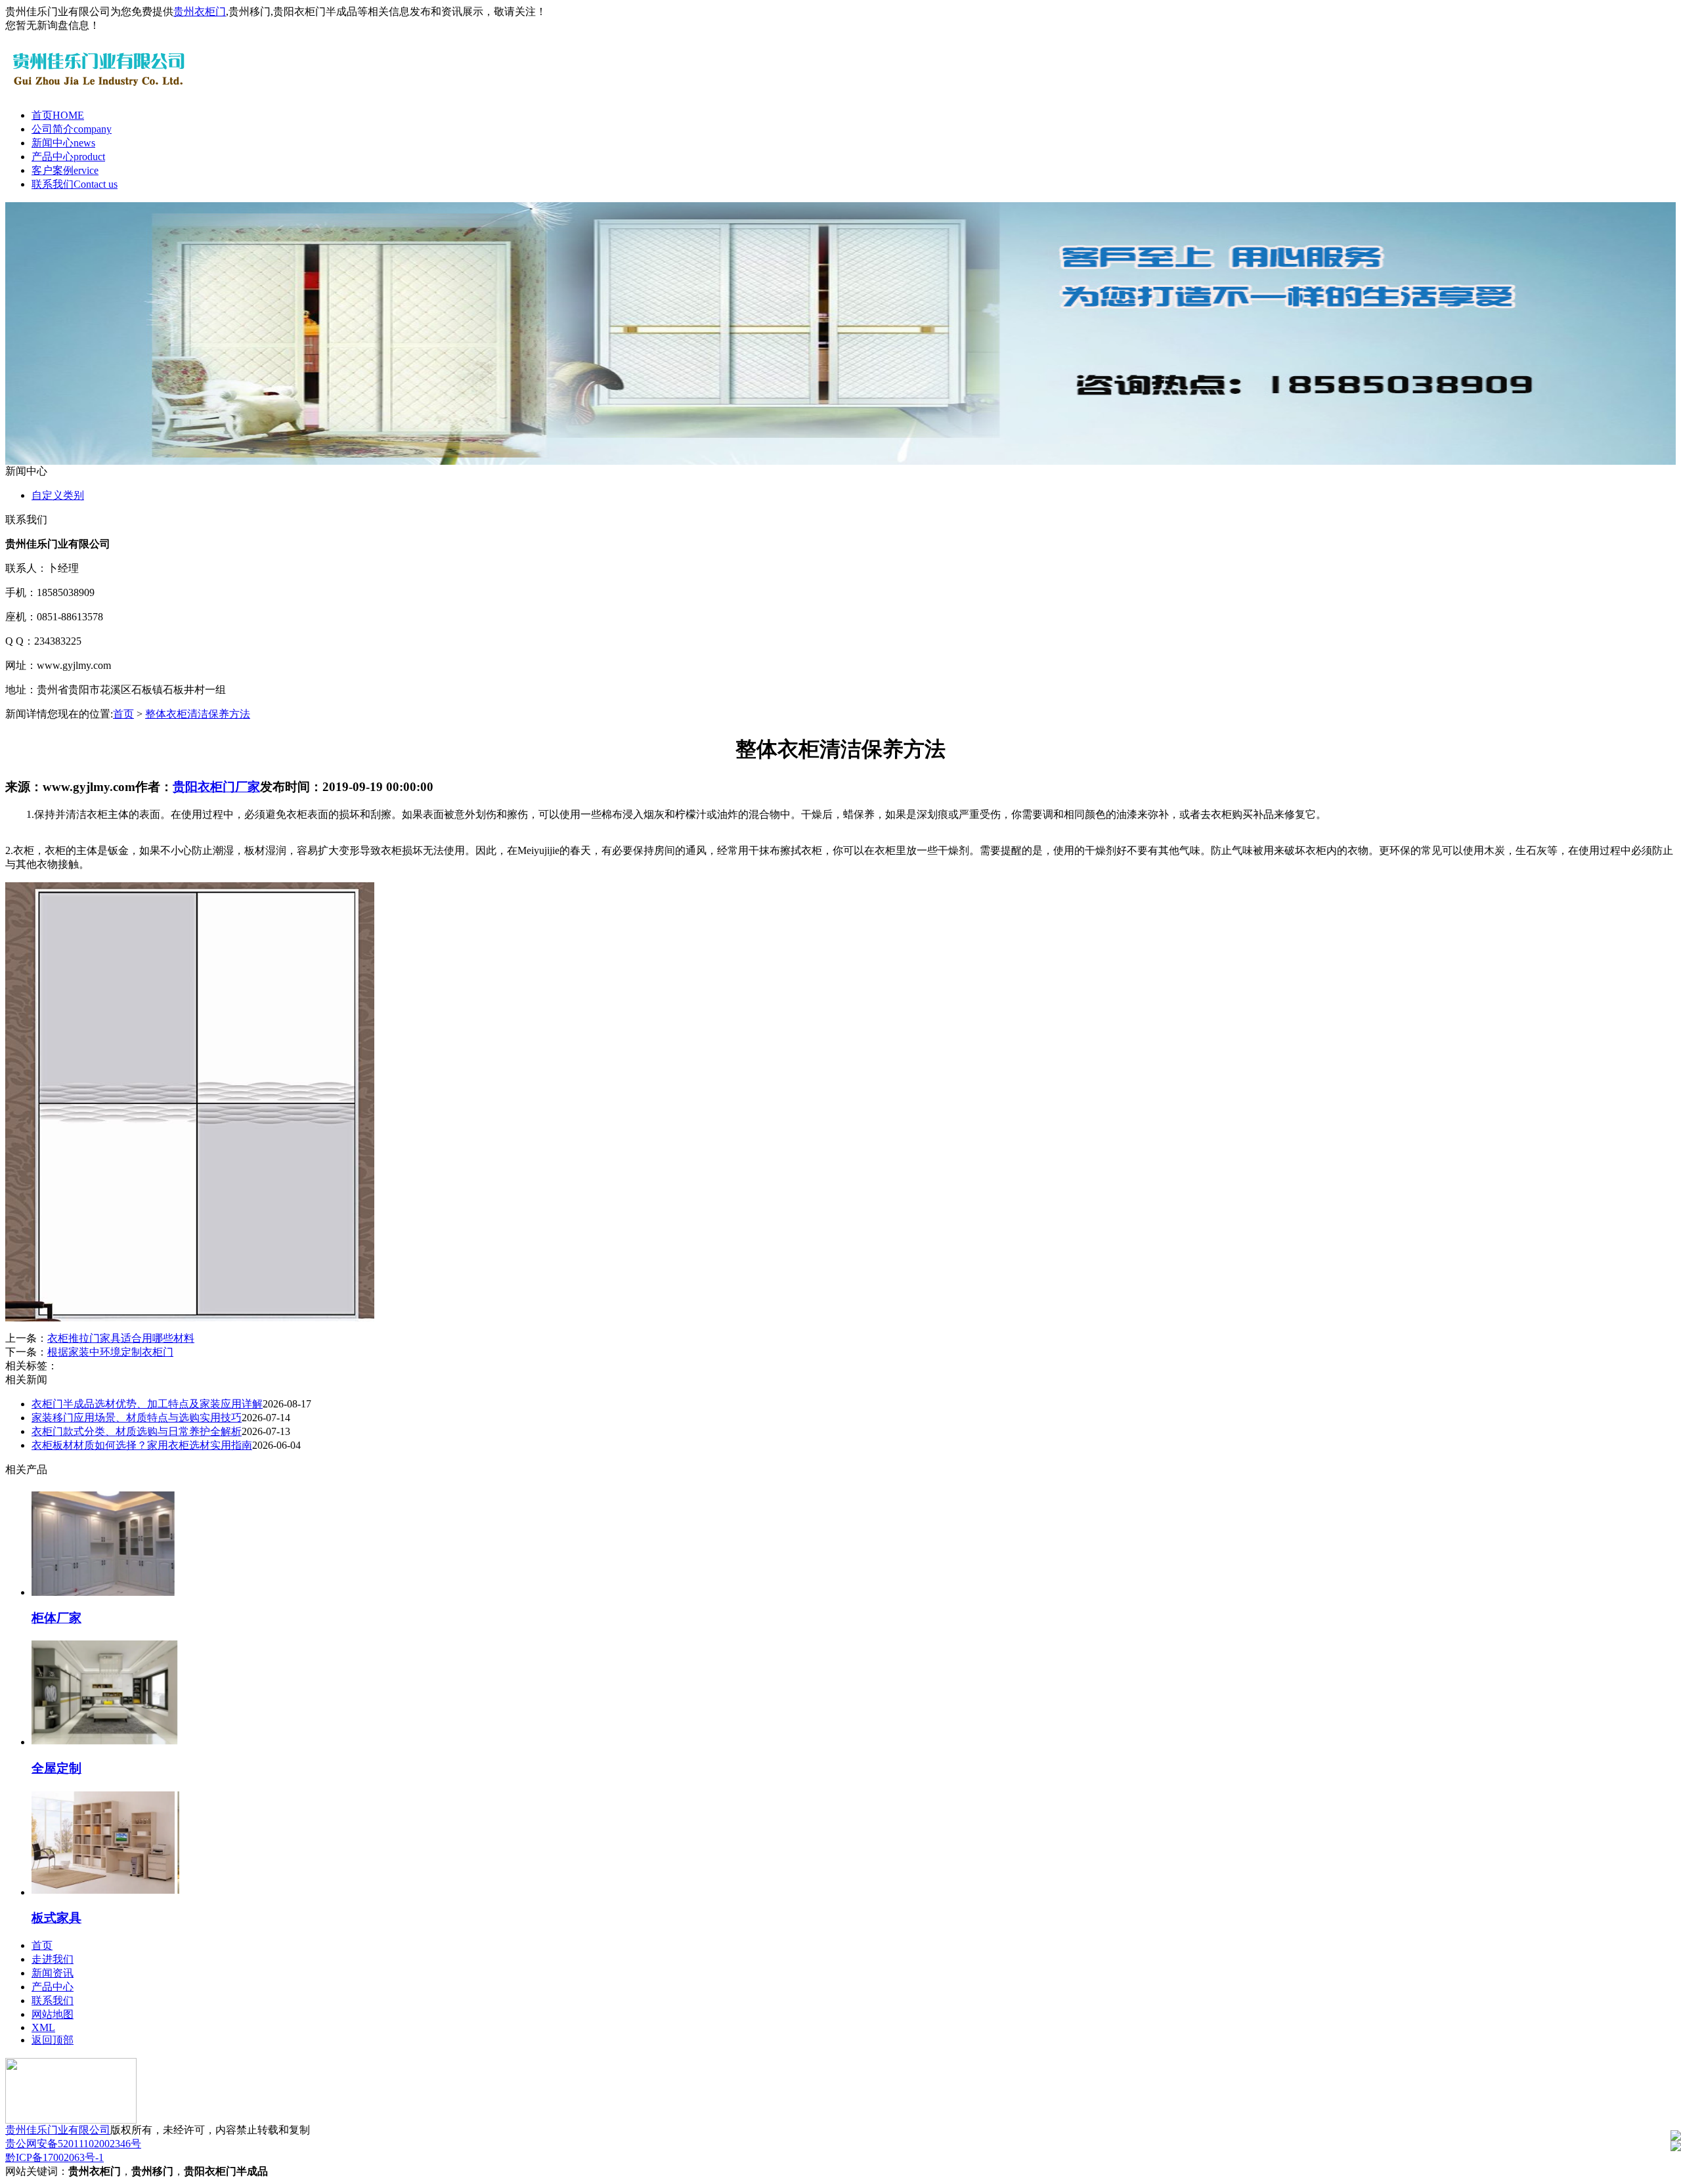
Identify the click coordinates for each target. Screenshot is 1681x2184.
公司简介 (72, 129)
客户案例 (65, 170)
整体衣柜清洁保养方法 (198, 714)
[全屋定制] (105, 1742)
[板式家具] (105, 1892)
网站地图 (53, 2014)
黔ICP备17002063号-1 (55, 2157)
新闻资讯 (53, 1973)
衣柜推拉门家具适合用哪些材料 (121, 1338)
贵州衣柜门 (200, 11)
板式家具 (56, 1918)
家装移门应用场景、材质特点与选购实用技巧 (137, 1418)
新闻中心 (63, 143)
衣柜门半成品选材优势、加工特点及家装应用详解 (147, 1404)
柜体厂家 (56, 1618)
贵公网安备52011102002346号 (73, 2144)
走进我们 (53, 1959)
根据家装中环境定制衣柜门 (110, 1352)
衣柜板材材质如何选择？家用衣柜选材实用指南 (142, 1445)
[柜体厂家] (105, 1592)
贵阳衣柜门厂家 (216, 787)
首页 (58, 115)
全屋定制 (56, 1768)
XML (43, 2027)
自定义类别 (58, 495)
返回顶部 (53, 2040)
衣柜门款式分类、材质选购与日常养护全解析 (137, 1431)
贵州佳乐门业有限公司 (58, 2130)
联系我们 (75, 184)
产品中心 (68, 157)
